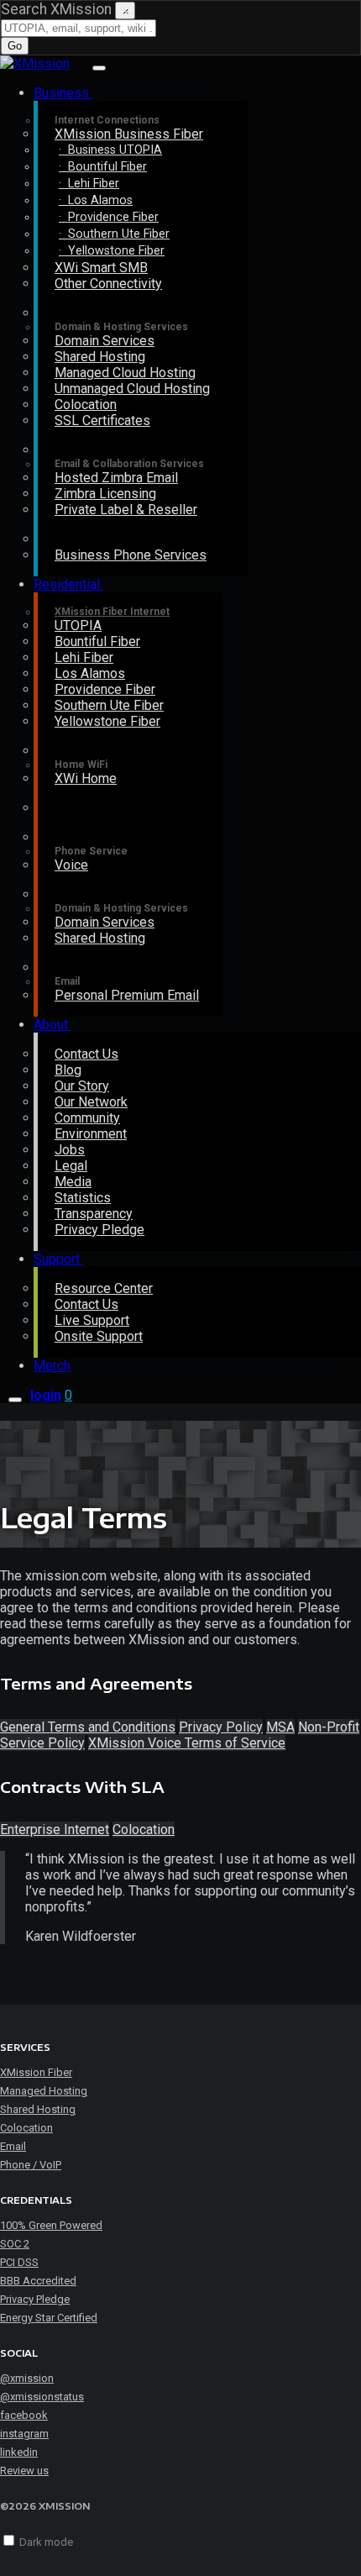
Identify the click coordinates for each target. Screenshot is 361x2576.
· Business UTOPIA (110, 150)
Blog (68, 1070)
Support (58, 1259)
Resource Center (104, 1288)
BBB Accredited (38, 2281)
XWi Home (86, 778)
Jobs (70, 1150)
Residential (68, 584)
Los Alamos (90, 673)
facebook (24, 2415)
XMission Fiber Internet (112, 612)
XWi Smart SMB (101, 268)
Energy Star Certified (49, 2318)
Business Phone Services (131, 555)
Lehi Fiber (84, 657)
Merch (52, 1366)
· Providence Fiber (109, 217)
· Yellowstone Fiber (112, 251)
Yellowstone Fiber (107, 721)
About (52, 1025)
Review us (24, 2471)
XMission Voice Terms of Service (187, 1743)
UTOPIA (78, 626)
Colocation (86, 405)
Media (73, 1182)
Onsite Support (99, 1336)
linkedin (19, 2452)
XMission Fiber (36, 2072)
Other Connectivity (108, 284)
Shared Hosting (100, 357)
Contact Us (86, 1054)
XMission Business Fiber (129, 134)
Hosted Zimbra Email (116, 478)
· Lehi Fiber (89, 184)
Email (13, 2146)
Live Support (92, 1320)
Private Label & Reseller (126, 510)
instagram (24, 2434)
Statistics (83, 1198)
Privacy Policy (221, 1727)
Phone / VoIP (31, 2165)
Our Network (91, 1102)
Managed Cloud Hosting (125, 373)
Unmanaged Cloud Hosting (132, 389)
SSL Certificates (102, 421)
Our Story (82, 1086)
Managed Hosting (44, 2091)
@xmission (27, 2378)
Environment (91, 1134)
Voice (71, 865)
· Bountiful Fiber (103, 167)
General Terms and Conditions (88, 1727)
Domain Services (105, 341)
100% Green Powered (51, 2225)
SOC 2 (15, 2244)
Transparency (94, 1214)
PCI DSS (19, 2262)
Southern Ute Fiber (109, 705)
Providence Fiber (105, 689)
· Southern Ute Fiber (114, 234)
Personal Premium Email (127, 995)
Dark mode (46, 2542)
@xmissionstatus (42, 2397)
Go (15, 46)
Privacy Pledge (99, 1230)
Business (63, 93)
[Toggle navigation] (99, 68)
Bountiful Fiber (97, 641)
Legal (71, 1166)
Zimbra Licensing (105, 494)
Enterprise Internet (55, 1829)
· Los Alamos (96, 200)
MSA (280, 1727)
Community (87, 1118)
